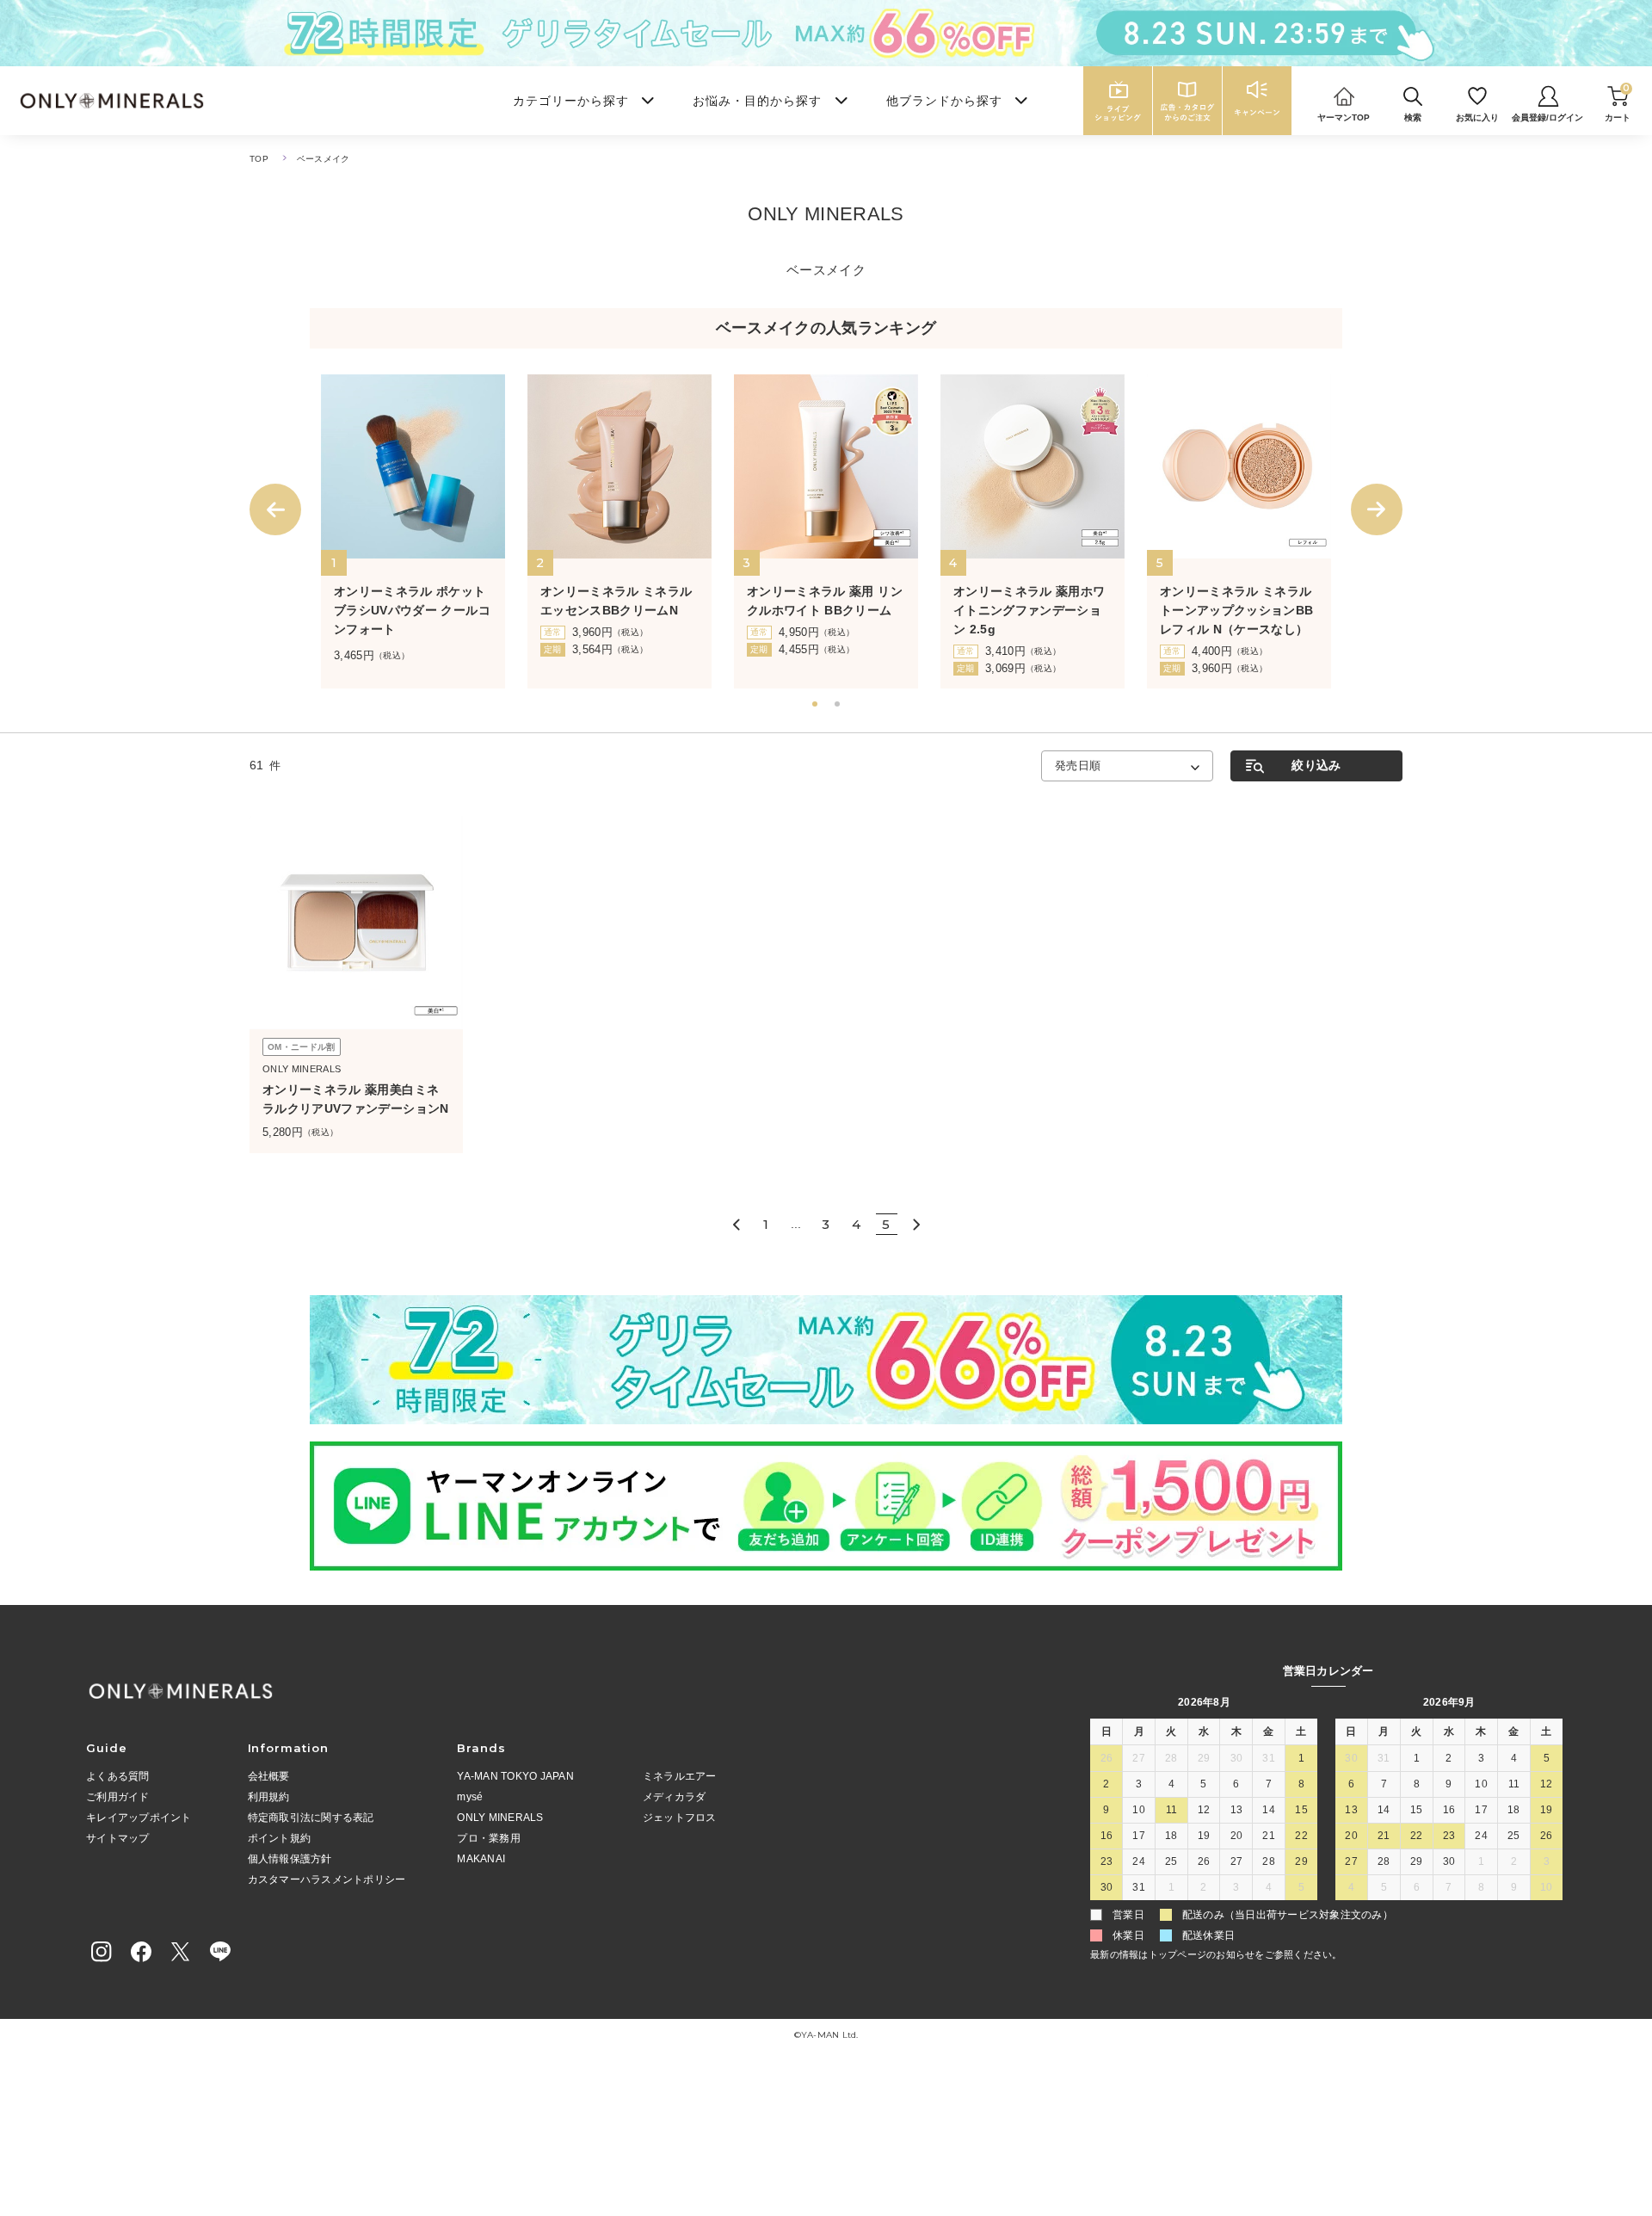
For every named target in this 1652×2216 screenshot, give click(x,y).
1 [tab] (817, 706)
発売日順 (1078, 765)
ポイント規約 (280, 1838)
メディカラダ (675, 1797)
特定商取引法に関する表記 (311, 1818)
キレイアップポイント (139, 1818)
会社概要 (269, 1776)
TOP (259, 159)
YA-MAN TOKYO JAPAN (515, 1776)
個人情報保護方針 (290, 1859)
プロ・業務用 (489, 1838)
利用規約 (269, 1797)
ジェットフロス (680, 1818)
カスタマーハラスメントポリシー (327, 1880)
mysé (470, 1797)
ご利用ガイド (118, 1797)
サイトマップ (118, 1838)
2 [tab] (839, 706)
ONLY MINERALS (500, 1818)
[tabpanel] (413, 531)
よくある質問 (118, 1776)
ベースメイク (324, 159)
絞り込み (1316, 765)
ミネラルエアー (680, 1776)
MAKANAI (481, 1859)
